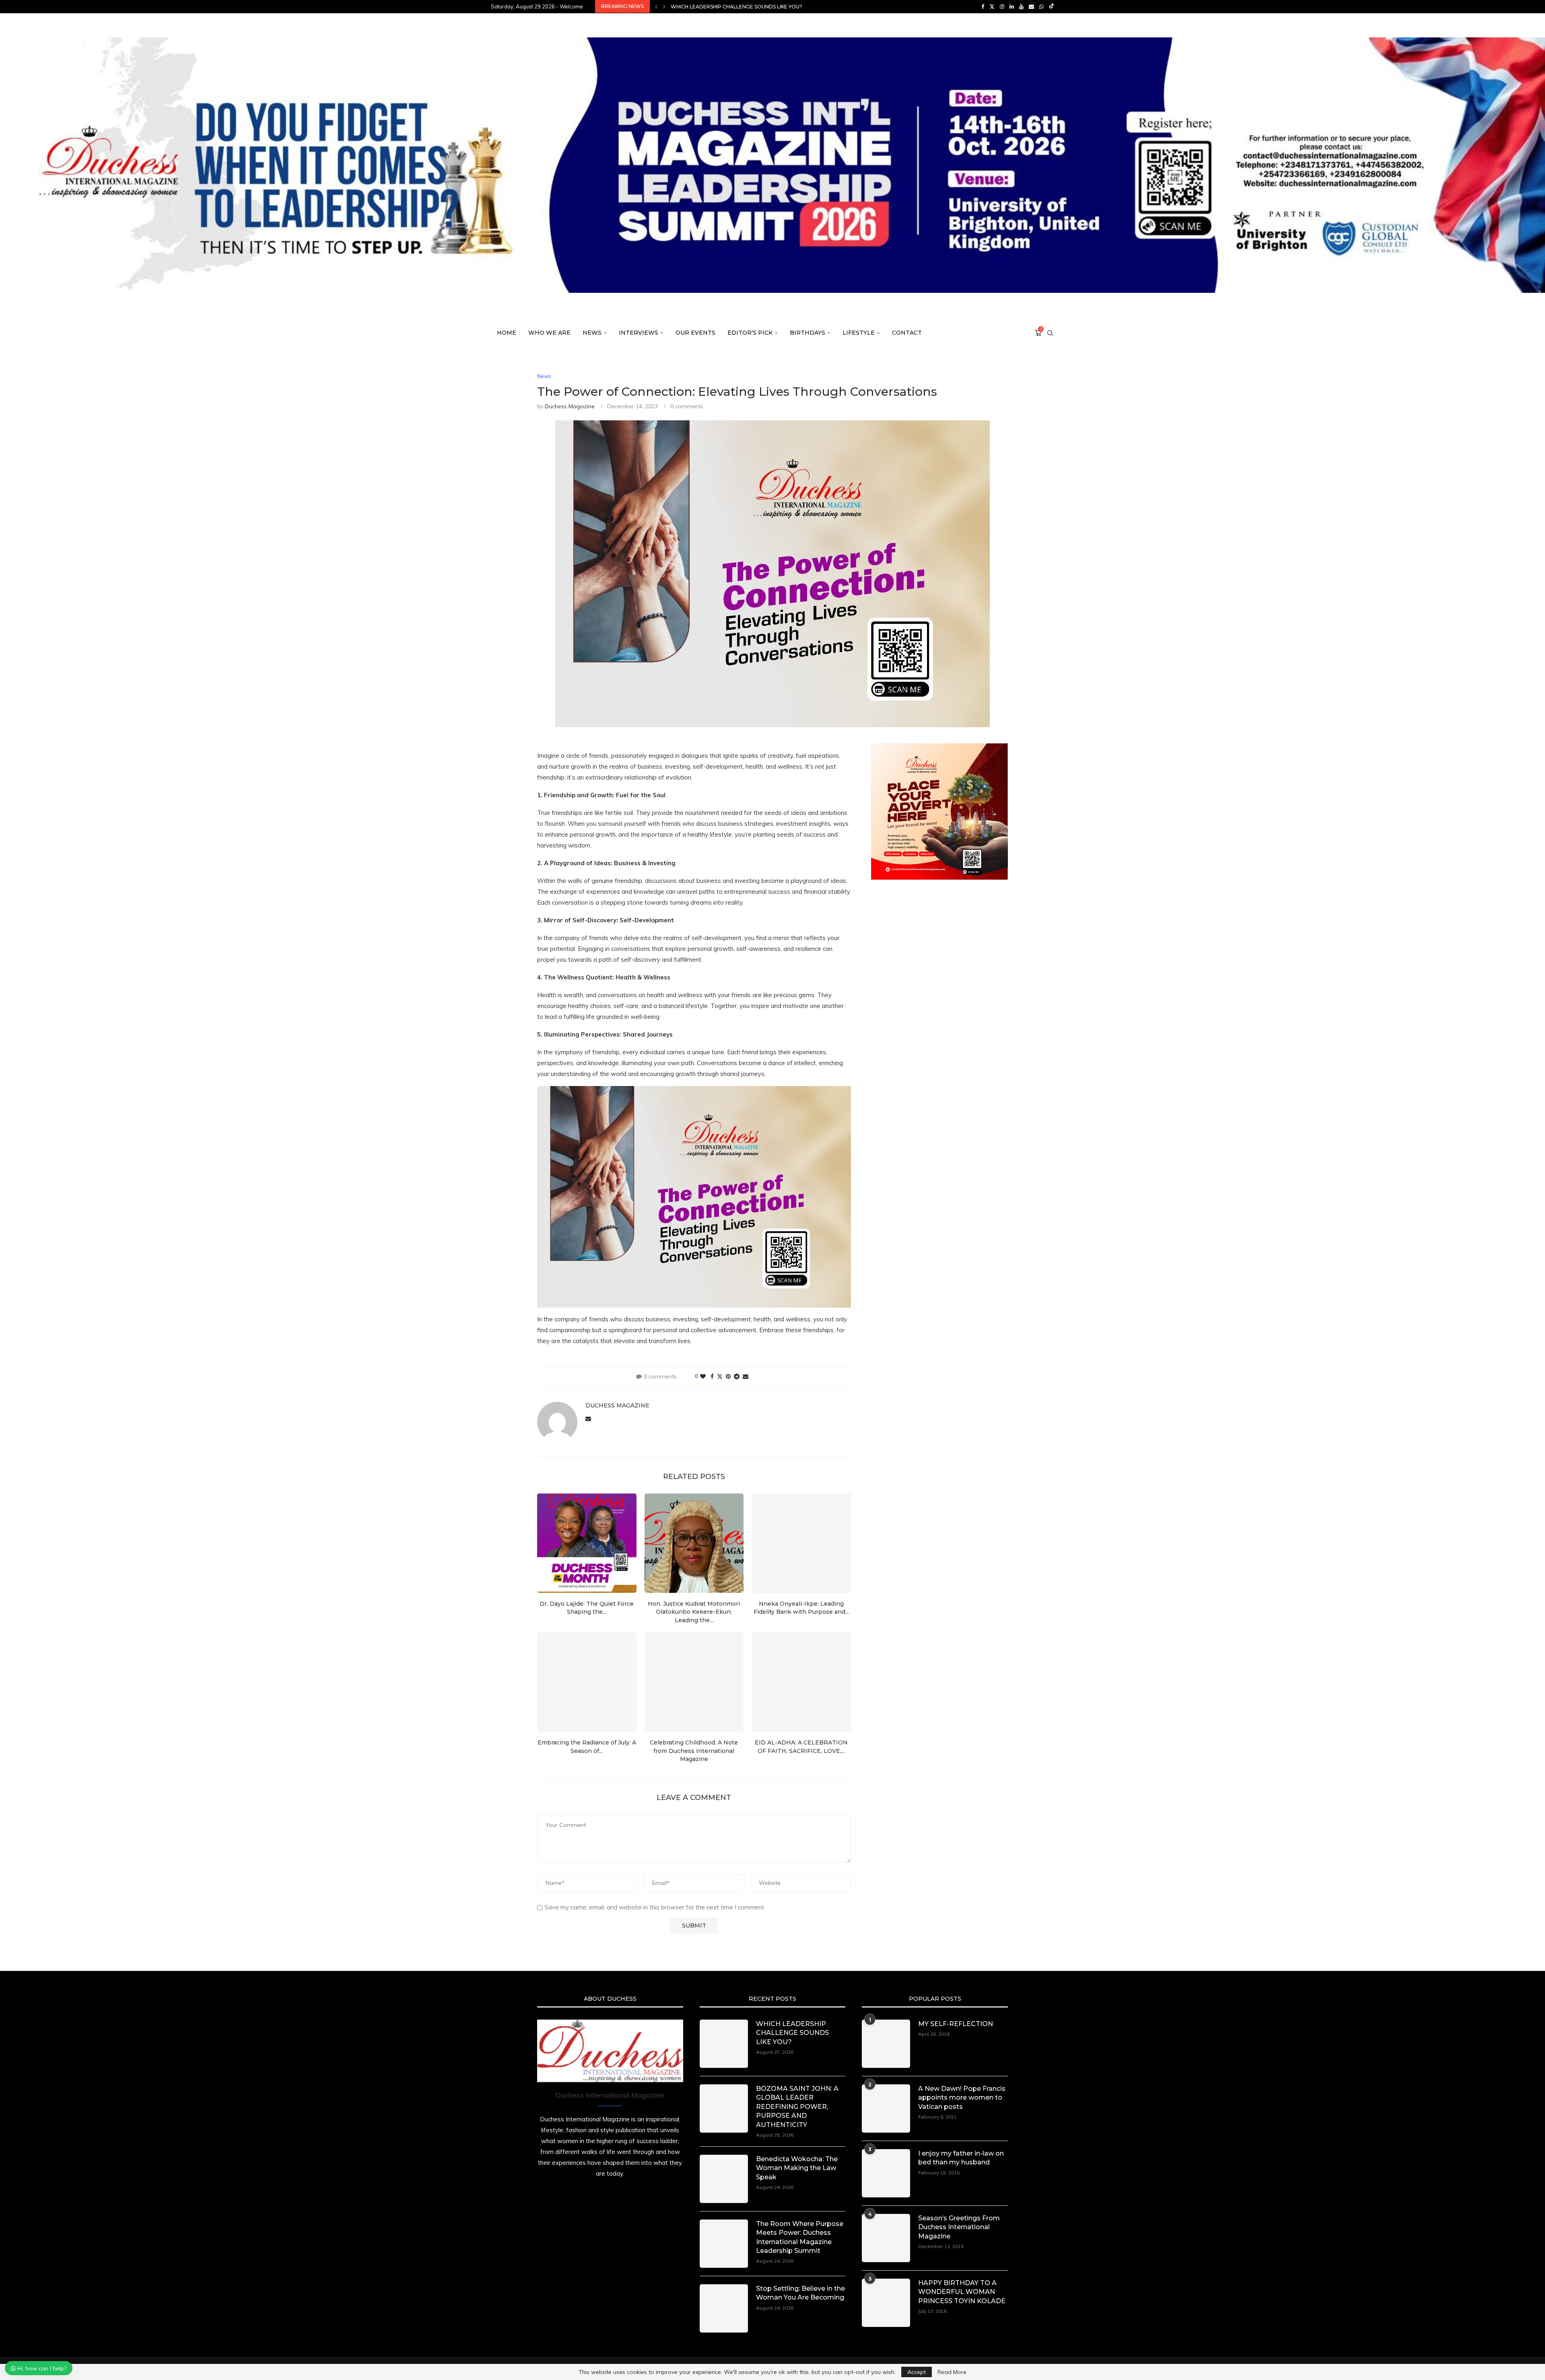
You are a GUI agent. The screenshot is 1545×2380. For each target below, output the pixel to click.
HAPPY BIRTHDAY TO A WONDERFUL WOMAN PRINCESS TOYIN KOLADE (962, 2292)
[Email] (1031, 6)
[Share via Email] (746, 1376)
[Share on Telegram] (737, 1376)
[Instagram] (1002, 6)
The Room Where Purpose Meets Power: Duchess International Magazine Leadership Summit (804, 7)
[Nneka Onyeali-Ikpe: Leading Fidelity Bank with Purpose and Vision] (801, 1543)
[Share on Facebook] (712, 1376)
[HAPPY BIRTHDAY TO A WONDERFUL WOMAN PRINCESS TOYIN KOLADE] (886, 2303)
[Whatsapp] (1041, 6)
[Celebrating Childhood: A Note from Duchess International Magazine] (694, 1682)
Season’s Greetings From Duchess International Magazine (959, 2227)
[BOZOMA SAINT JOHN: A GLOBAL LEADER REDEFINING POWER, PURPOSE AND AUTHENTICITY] (724, 2108)
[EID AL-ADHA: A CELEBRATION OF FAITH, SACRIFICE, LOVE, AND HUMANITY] (801, 1682)
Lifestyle (859, 333)
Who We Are (549, 333)
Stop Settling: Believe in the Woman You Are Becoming (800, 2293)
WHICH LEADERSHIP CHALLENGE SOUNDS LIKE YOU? (792, 2033)
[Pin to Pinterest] (728, 1376)
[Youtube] (1021, 6)
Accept (917, 2372)
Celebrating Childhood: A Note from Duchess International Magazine (694, 1751)
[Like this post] (703, 1376)
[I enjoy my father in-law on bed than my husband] (886, 2173)
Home (507, 333)
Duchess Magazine (570, 406)
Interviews (639, 333)
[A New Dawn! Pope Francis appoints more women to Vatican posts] (886, 2108)
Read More (952, 2372)
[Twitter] (992, 6)
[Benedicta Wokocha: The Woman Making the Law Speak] (724, 2179)
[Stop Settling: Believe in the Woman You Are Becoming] (724, 2308)
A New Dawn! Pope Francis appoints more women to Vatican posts (962, 2098)
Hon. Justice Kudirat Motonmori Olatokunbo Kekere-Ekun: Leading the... (694, 1612)
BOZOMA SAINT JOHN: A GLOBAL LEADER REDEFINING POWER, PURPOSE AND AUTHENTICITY (797, 2107)
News (592, 333)
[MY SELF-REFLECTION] (886, 2044)
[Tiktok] (1052, 6)
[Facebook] (983, 6)
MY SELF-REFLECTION (956, 2024)
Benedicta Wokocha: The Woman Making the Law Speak (797, 2168)
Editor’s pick (750, 333)
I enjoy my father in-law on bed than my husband (961, 2158)
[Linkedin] (1012, 6)
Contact (907, 333)
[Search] (1050, 333)
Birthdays (808, 333)
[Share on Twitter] (720, 1376)
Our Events (695, 333)
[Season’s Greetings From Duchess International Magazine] (886, 2238)
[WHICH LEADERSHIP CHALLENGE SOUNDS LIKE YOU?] (724, 2044)
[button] (656, 6)
